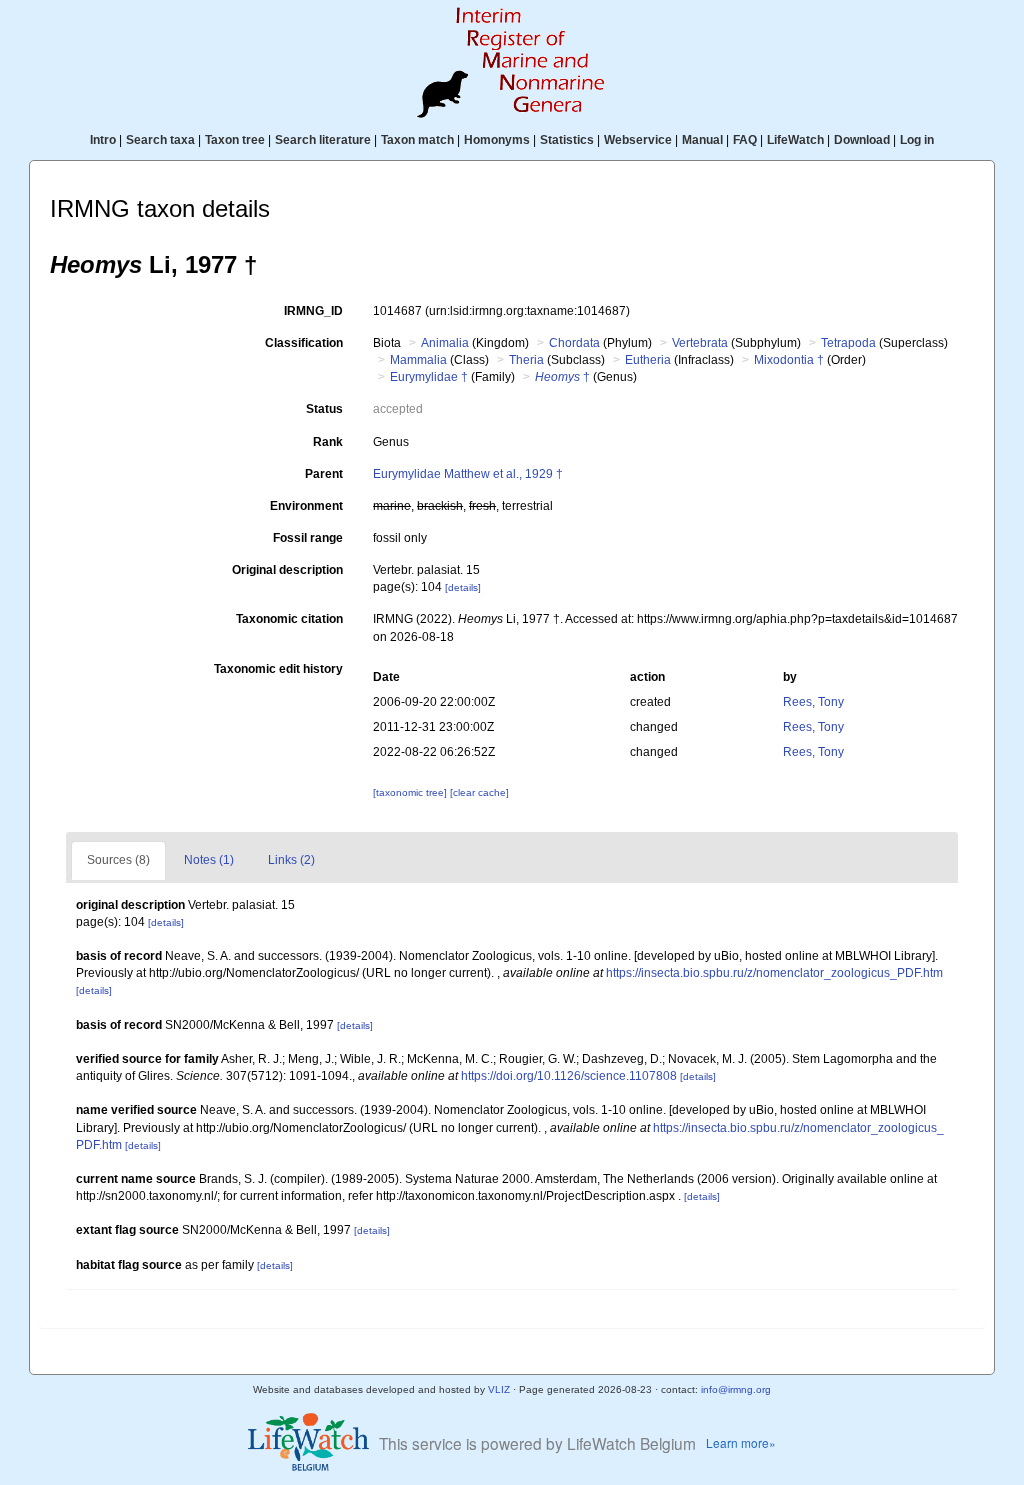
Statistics (567, 140)
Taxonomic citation (289, 619)
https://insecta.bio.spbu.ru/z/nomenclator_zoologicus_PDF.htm (774, 973)
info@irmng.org (736, 1389)
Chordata (574, 343)
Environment (306, 506)
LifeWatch (795, 140)
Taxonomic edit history (278, 669)
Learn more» (741, 1442)
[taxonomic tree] (411, 792)
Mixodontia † (789, 360)
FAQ (745, 140)
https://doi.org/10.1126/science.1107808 (569, 1076)
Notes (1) (209, 860)
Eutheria (648, 360)
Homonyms (497, 140)
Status (324, 409)
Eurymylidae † (429, 377)
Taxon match (417, 140)
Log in (917, 140)
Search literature (323, 140)
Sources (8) (118, 860)
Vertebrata (700, 343)
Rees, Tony (813, 702)
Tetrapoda (848, 343)
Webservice (638, 140)
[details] (463, 587)
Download (862, 140)
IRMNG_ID (313, 311)
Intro (103, 140)
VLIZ (499, 1389)
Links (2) (291, 860)
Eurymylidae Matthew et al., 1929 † (468, 474)
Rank (328, 442)
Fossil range (308, 538)
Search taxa (160, 140)
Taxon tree (235, 140)
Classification (304, 343)
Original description (287, 570)
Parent (324, 474)
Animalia (445, 343)
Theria (526, 360)
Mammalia (418, 360)
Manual (702, 140)
